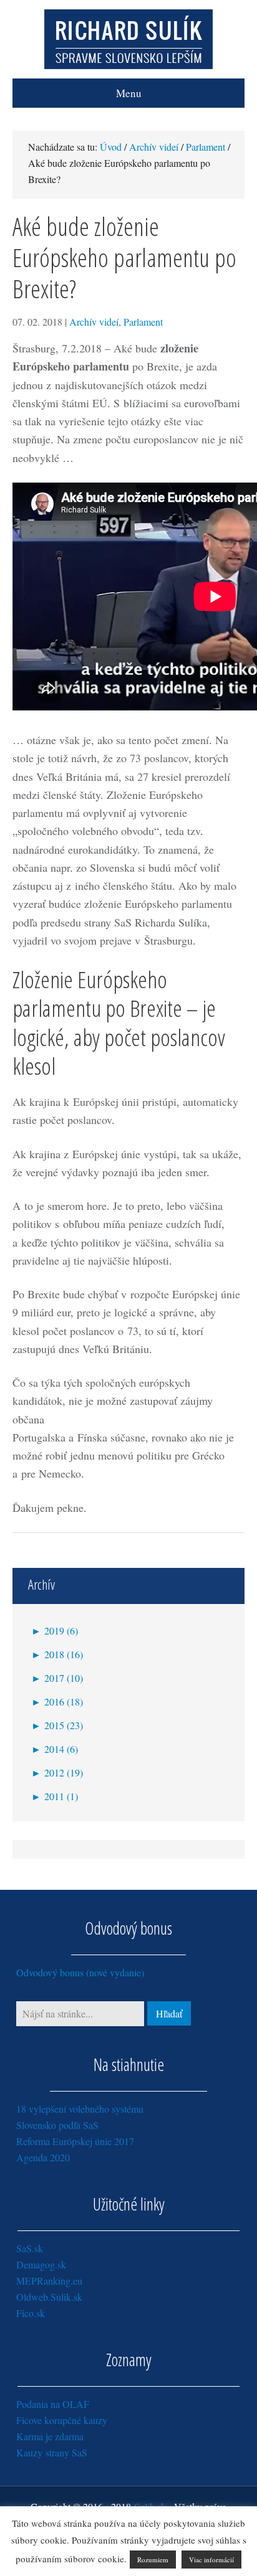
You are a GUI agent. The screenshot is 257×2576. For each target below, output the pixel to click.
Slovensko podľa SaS (57, 2125)
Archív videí (94, 322)
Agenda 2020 (43, 2157)
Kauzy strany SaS (52, 2452)
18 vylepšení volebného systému (80, 2109)
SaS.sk (30, 2248)
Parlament (143, 322)
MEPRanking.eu (49, 2281)
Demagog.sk (41, 2264)
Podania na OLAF (53, 2404)
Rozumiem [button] (153, 2559)
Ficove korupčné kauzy (62, 2420)
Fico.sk (31, 2313)
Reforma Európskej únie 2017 (75, 2141)
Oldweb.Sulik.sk (49, 2297)
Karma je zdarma (50, 2436)
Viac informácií (211, 2559)
